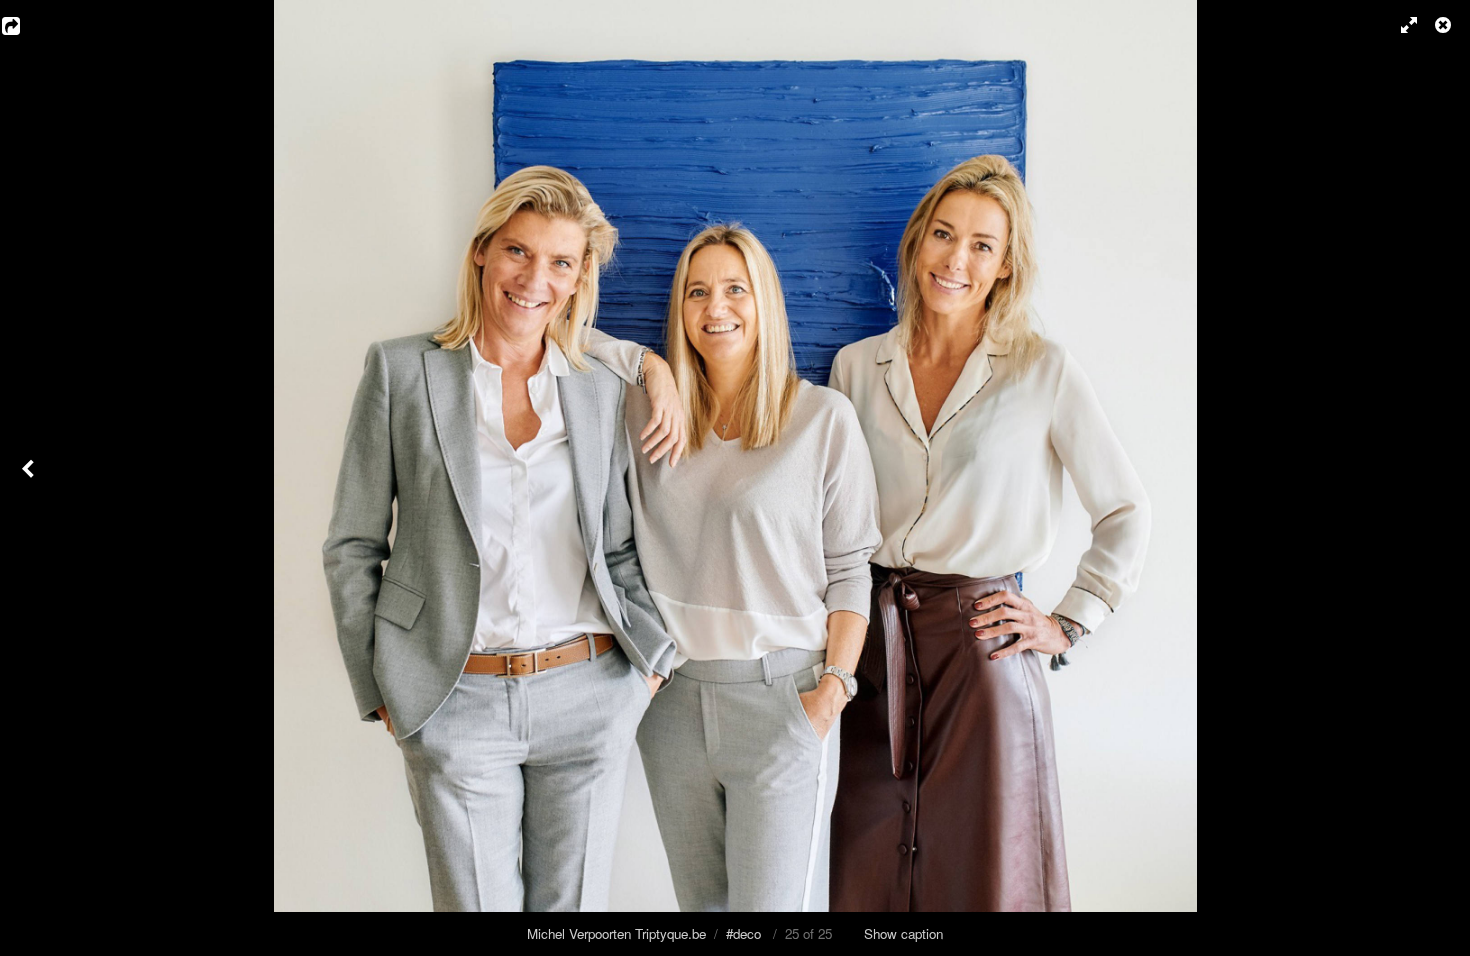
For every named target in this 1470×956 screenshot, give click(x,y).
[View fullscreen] (1400, 25)
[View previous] (30, 478)
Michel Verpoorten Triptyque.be (616, 933)
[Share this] (25, 25)
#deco (743, 933)
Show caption (903, 933)
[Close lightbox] (1445, 25)
